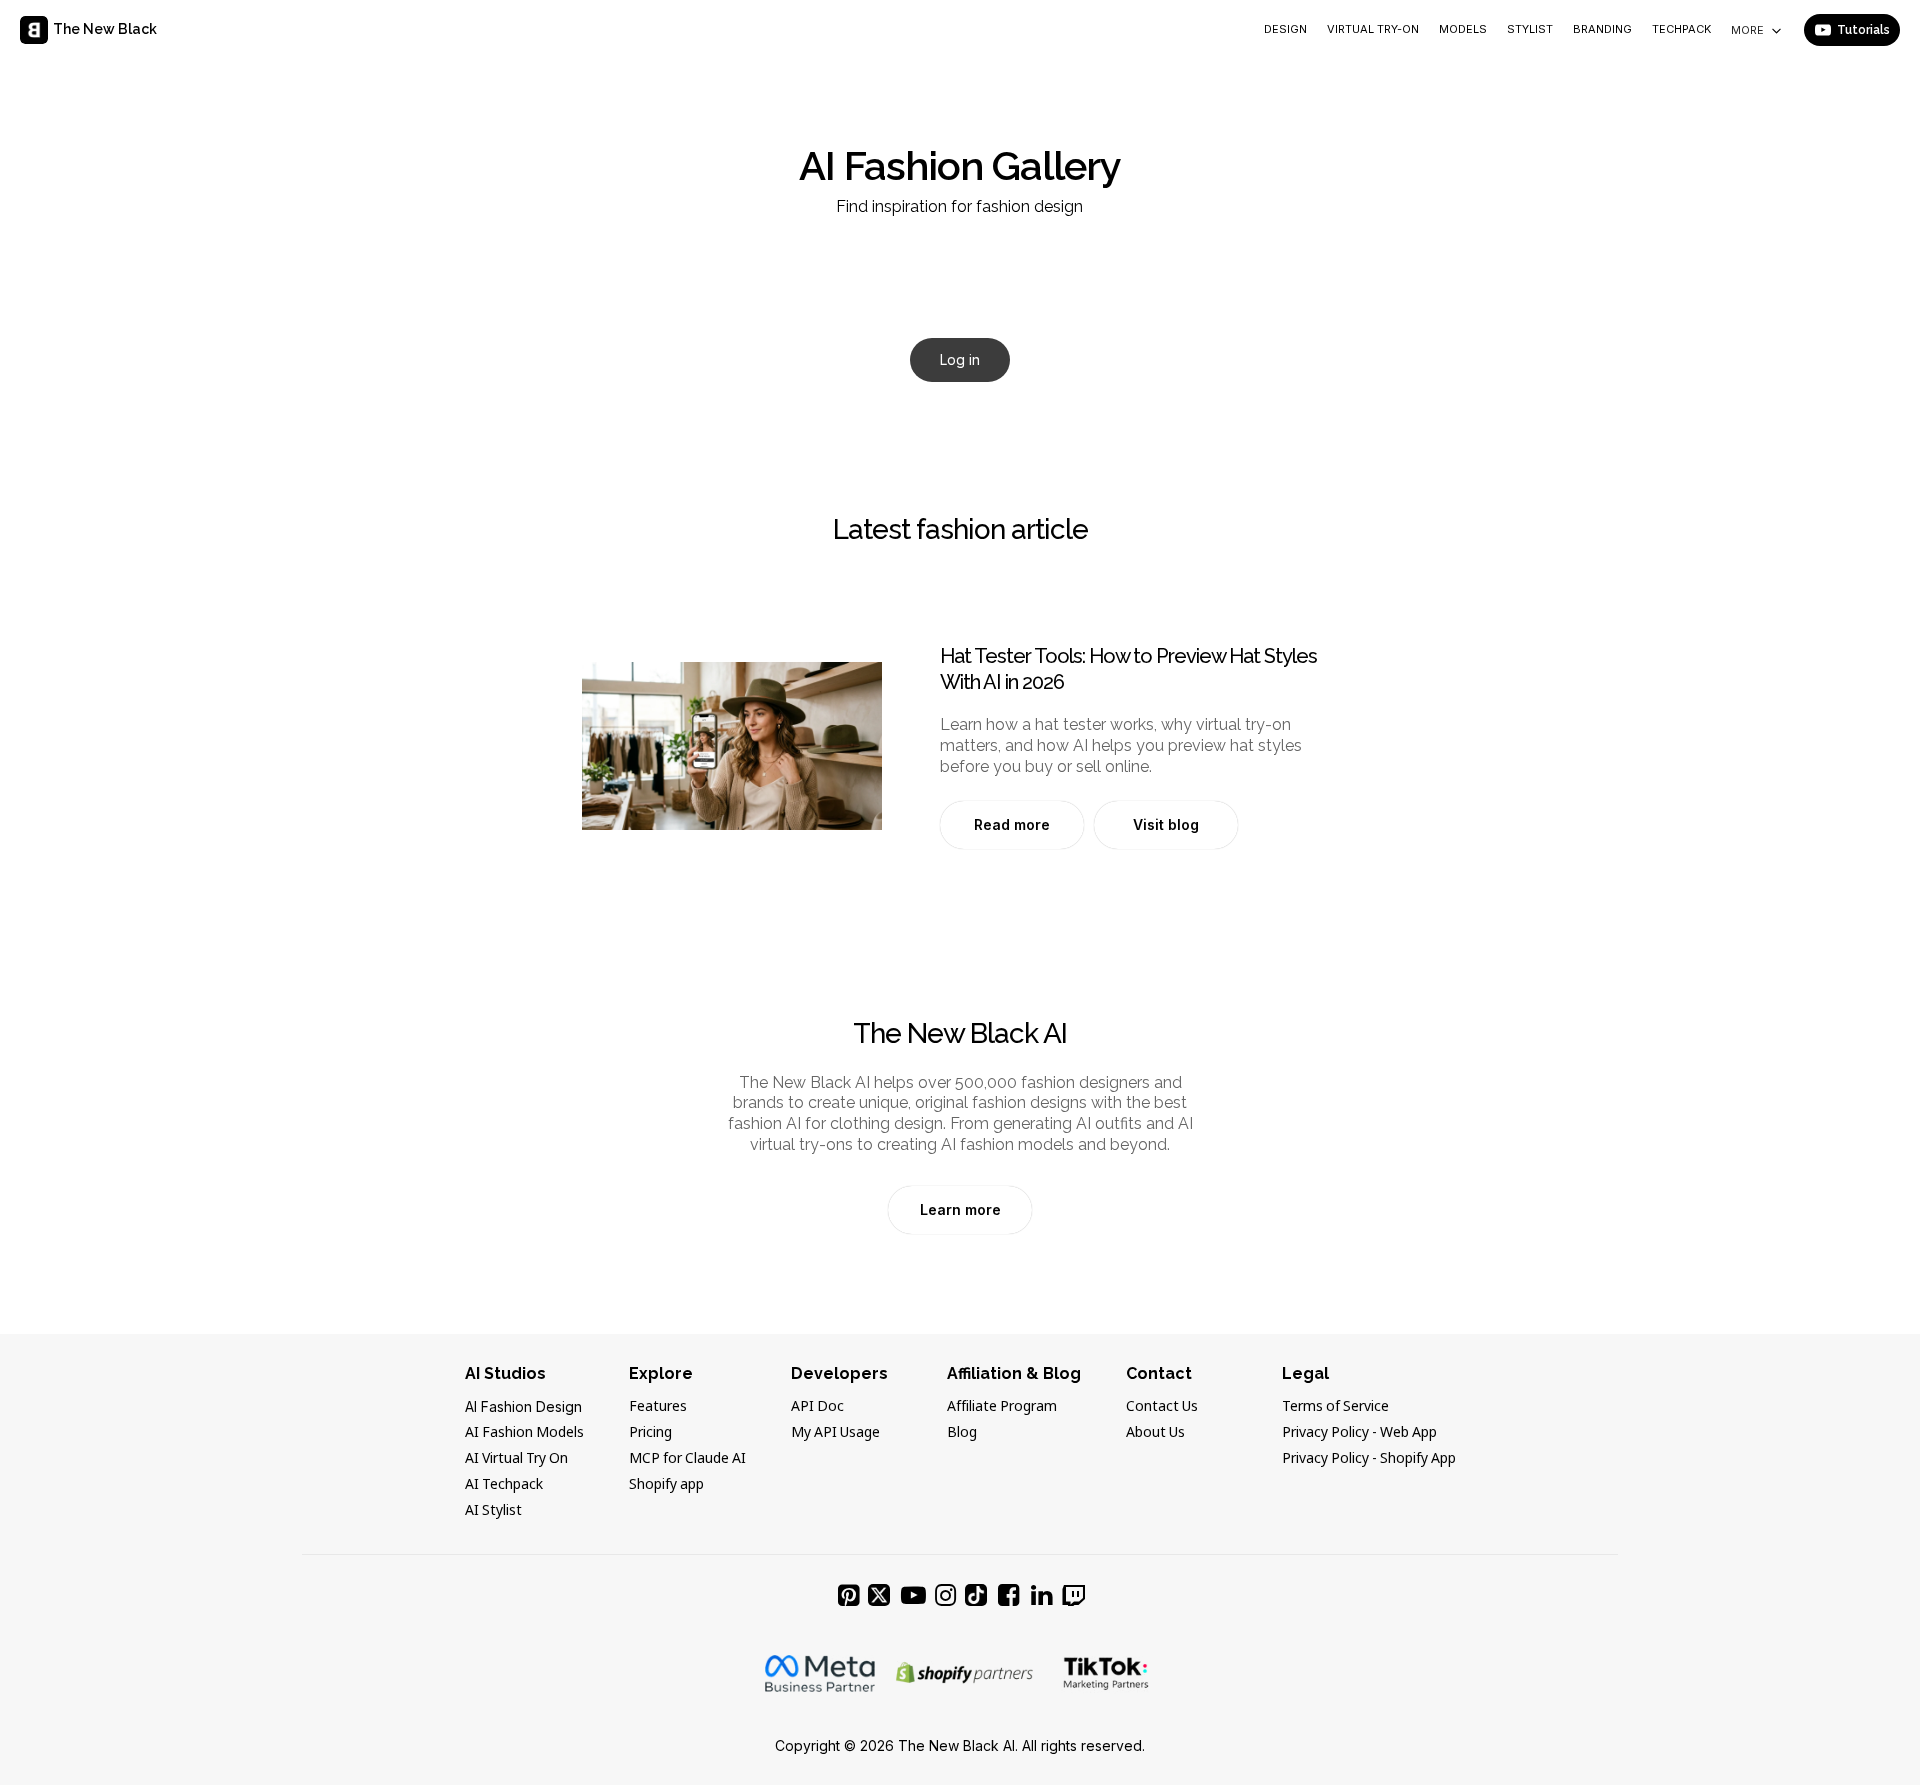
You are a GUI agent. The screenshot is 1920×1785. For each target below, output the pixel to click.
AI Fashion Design (523, 1406)
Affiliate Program (1002, 1407)
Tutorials (1863, 30)
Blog (962, 1433)
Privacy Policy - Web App (1359, 1433)
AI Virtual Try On (516, 1459)
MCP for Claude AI (687, 1459)
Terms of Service (1335, 1407)
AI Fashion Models (524, 1433)
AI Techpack (504, 1485)
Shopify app (666, 1485)
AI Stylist (493, 1511)
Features (658, 1407)
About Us (1155, 1433)
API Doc (817, 1407)
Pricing (650, 1433)
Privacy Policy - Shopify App (1369, 1459)
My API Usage (835, 1433)
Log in (960, 359)
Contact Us (1162, 1407)
